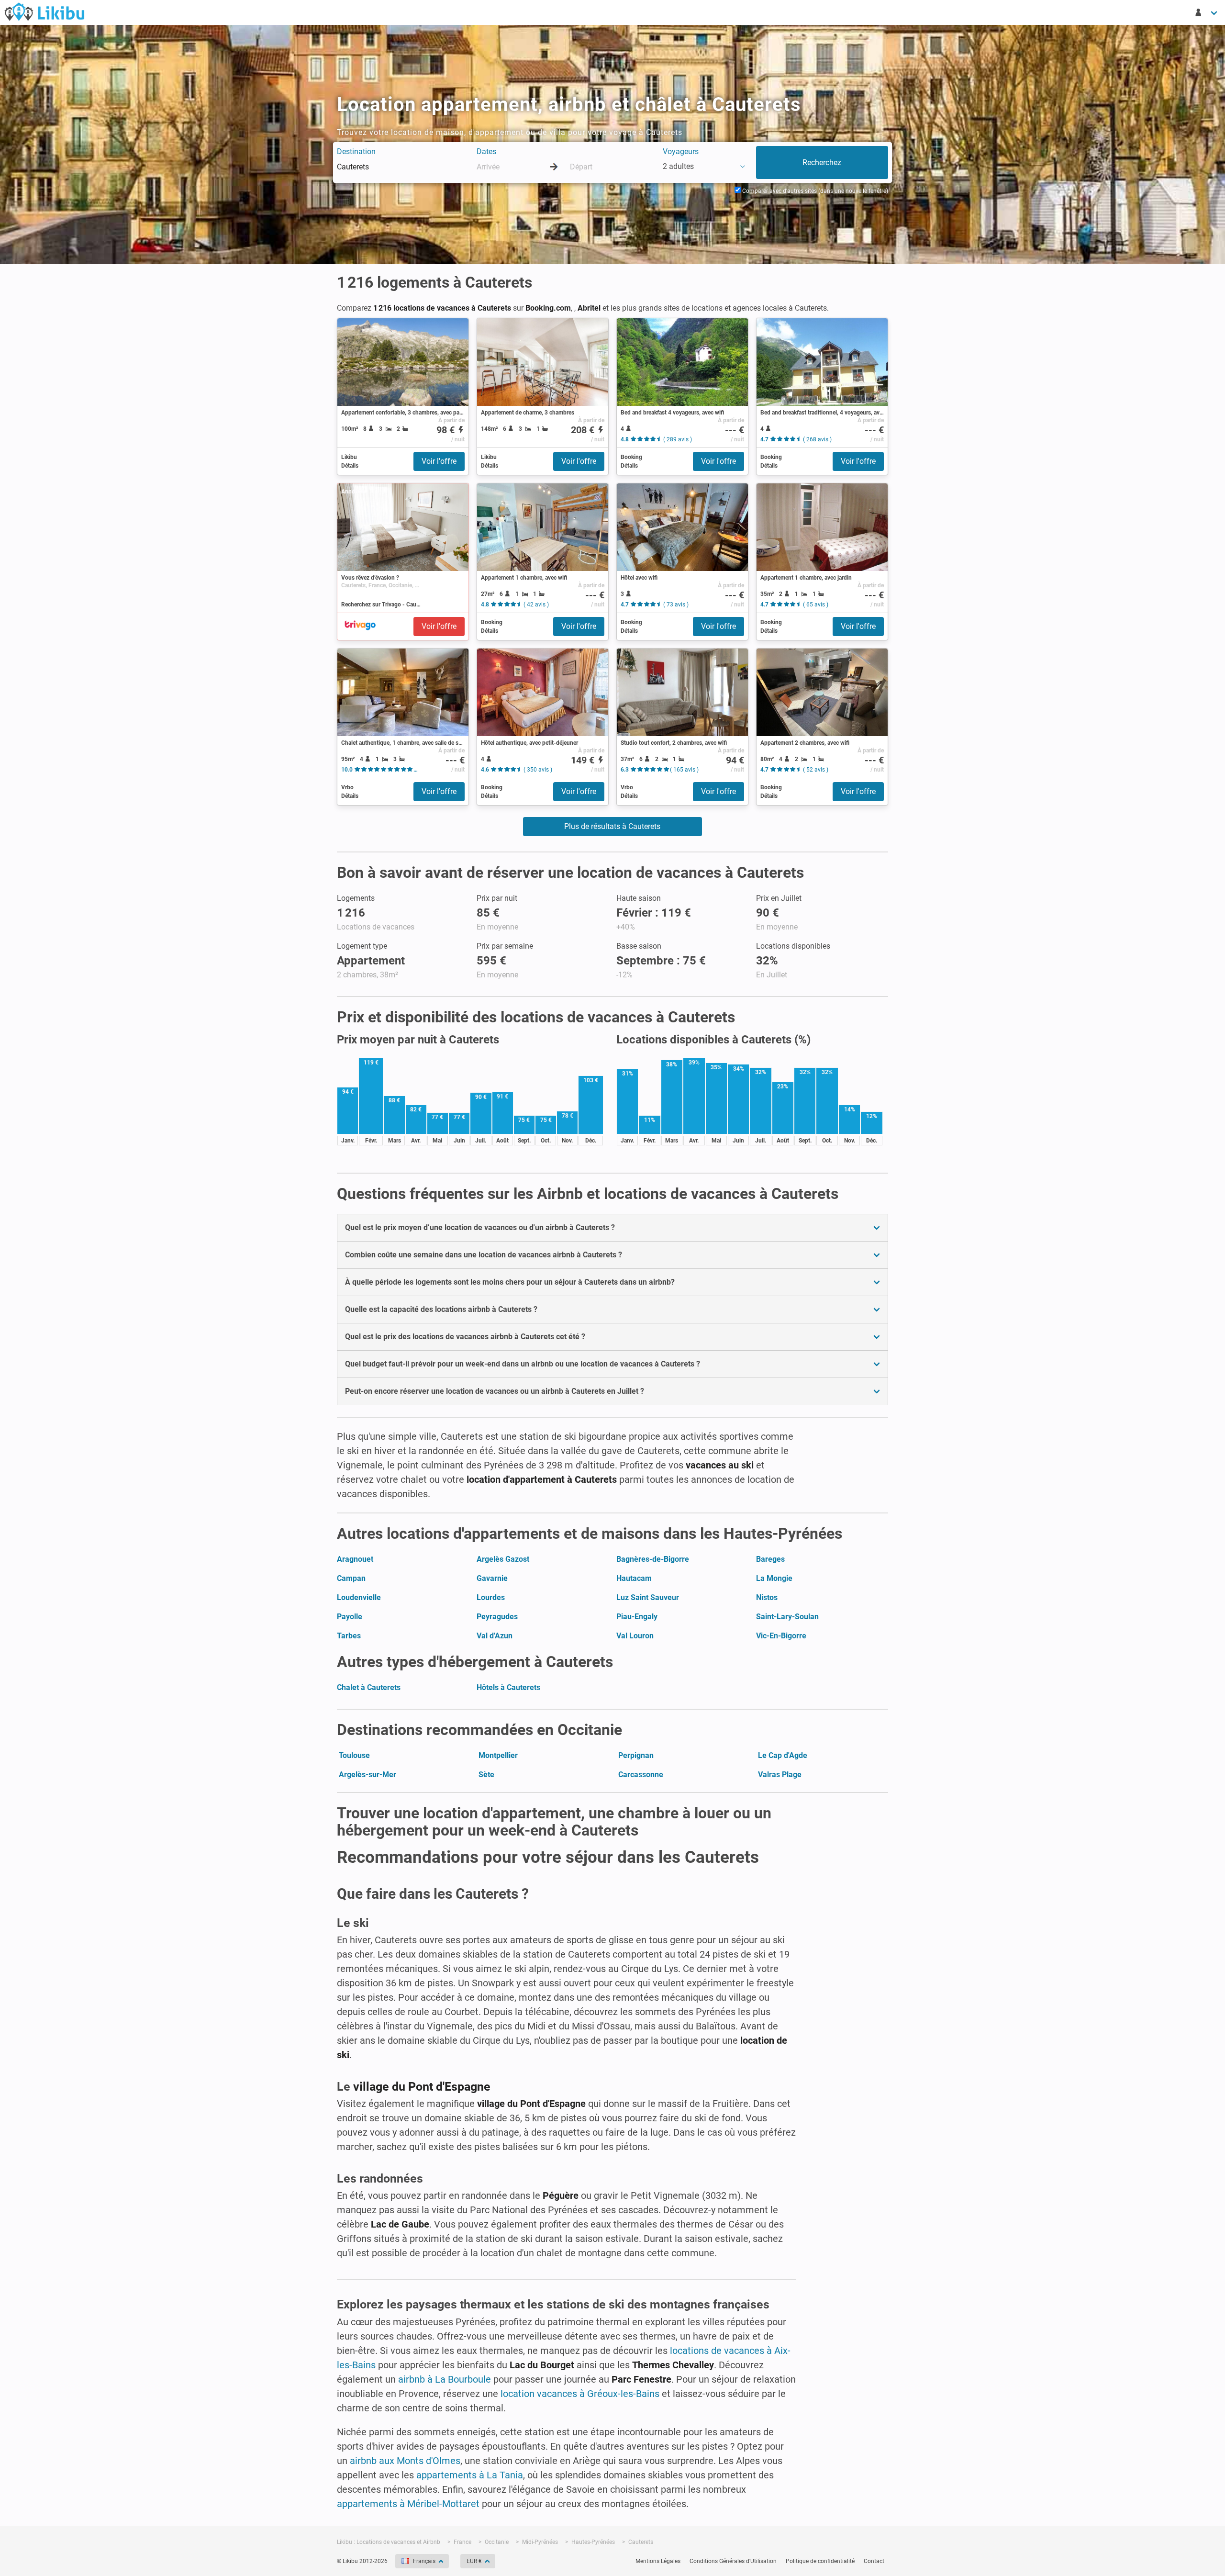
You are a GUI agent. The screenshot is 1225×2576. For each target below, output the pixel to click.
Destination (356, 151)
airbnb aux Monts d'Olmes (405, 2461)
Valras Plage (780, 1775)
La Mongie (774, 1578)
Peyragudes (497, 1617)
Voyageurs (681, 151)
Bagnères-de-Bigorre (653, 1559)
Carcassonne (641, 1775)
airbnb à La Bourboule (445, 2379)
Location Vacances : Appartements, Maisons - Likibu (45, 11)
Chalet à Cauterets (369, 1687)
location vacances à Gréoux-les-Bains (580, 2394)
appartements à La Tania (470, 2475)
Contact (874, 2561)
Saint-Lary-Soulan (787, 1617)
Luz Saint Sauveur (648, 1597)
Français (424, 2561)
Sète (486, 1775)
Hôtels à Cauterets (508, 1687)
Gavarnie (492, 1578)
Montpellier (498, 1755)
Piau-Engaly (637, 1617)
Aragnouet (355, 1559)
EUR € (474, 2561)
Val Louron (635, 1636)
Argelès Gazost (503, 1559)
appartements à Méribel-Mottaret (408, 2504)
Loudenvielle (359, 1597)
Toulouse (354, 1755)
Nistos (767, 1597)
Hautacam (634, 1578)
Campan (351, 1578)
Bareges (770, 1559)
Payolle (350, 1617)
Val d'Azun (495, 1636)
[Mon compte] (1207, 12)
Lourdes (491, 1597)
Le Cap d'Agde (783, 1755)
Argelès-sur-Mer (367, 1775)
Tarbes (349, 1636)
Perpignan (636, 1755)
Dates (486, 151)
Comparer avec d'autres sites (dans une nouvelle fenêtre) (814, 191)
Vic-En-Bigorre (781, 1636)
